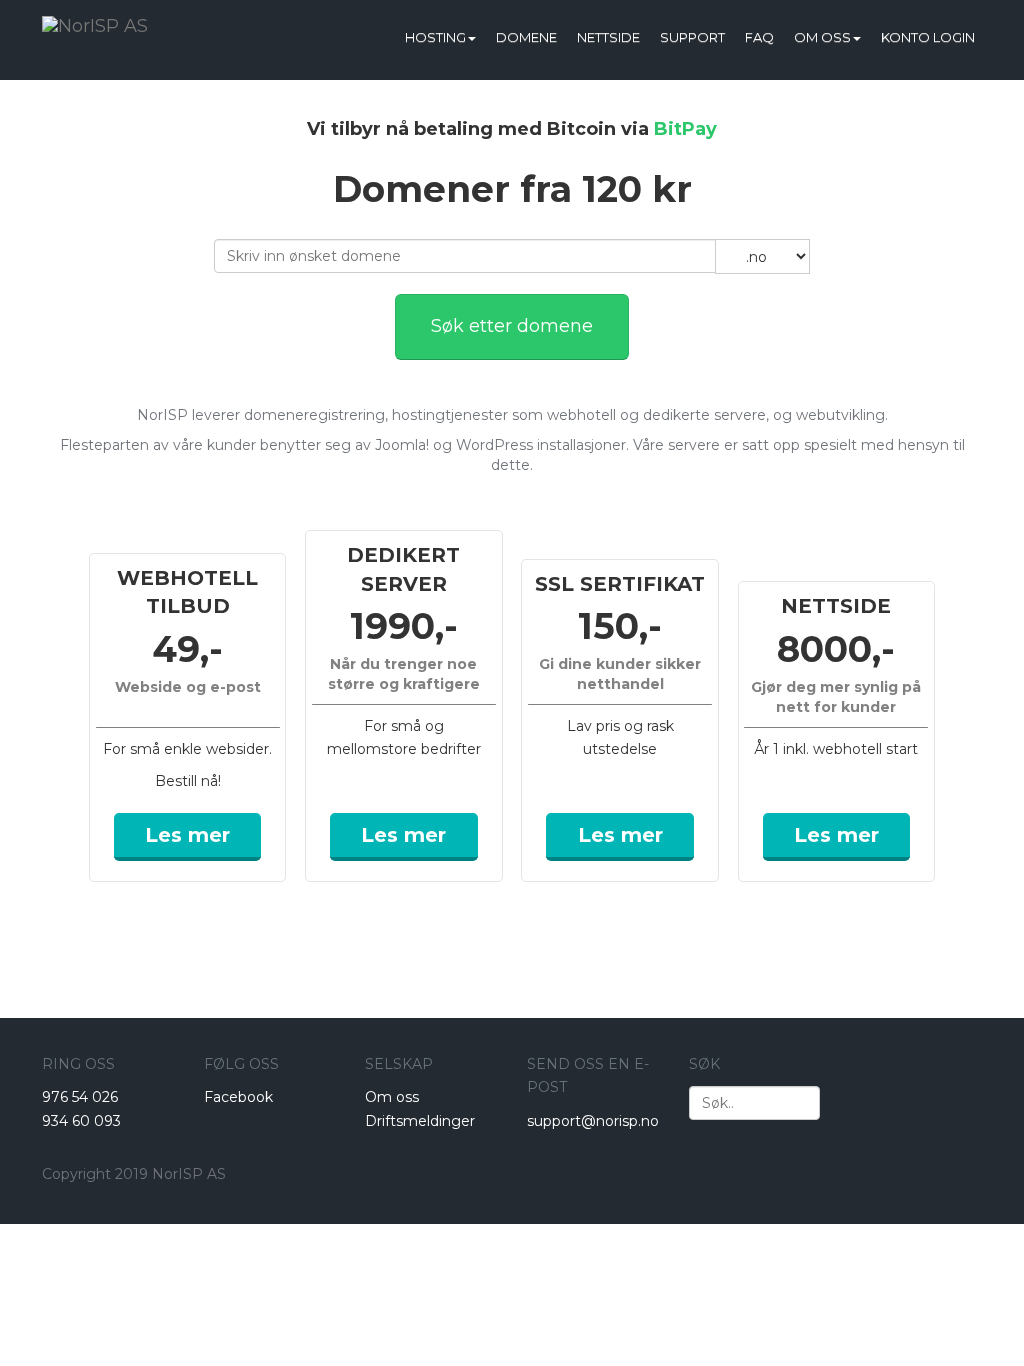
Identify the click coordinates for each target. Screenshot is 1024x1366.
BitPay (685, 129)
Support (692, 37)
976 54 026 (80, 1097)
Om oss (822, 37)
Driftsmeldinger (420, 1121)
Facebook (238, 1097)
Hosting (435, 37)
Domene (526, 37)
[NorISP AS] (95, 25)
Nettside (608, 37)
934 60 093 (81, 1121)
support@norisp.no (593, 1121)
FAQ (759, 37)
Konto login (928, 37)
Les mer (187, 835)
